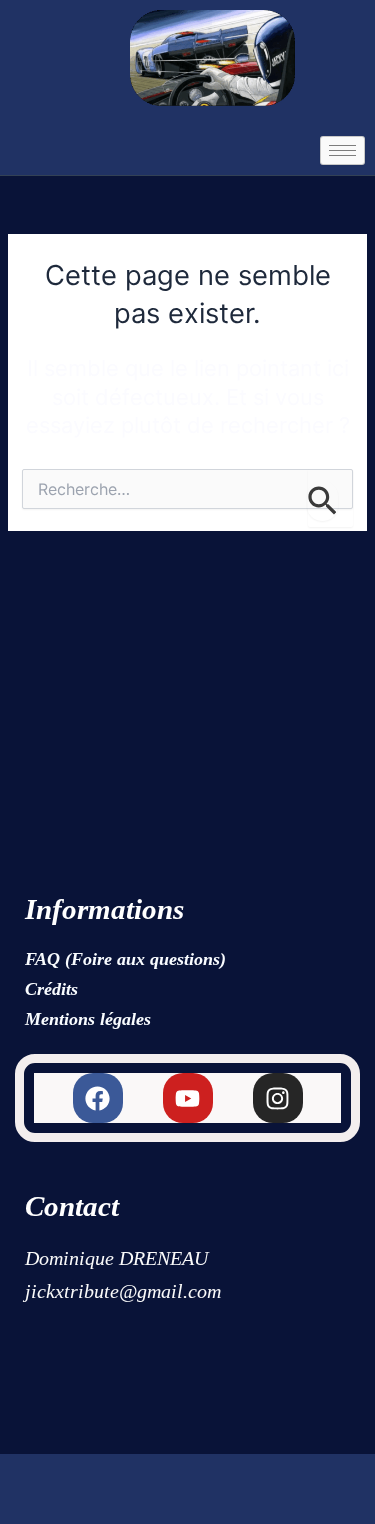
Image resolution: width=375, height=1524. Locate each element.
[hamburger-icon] (342, 150)
